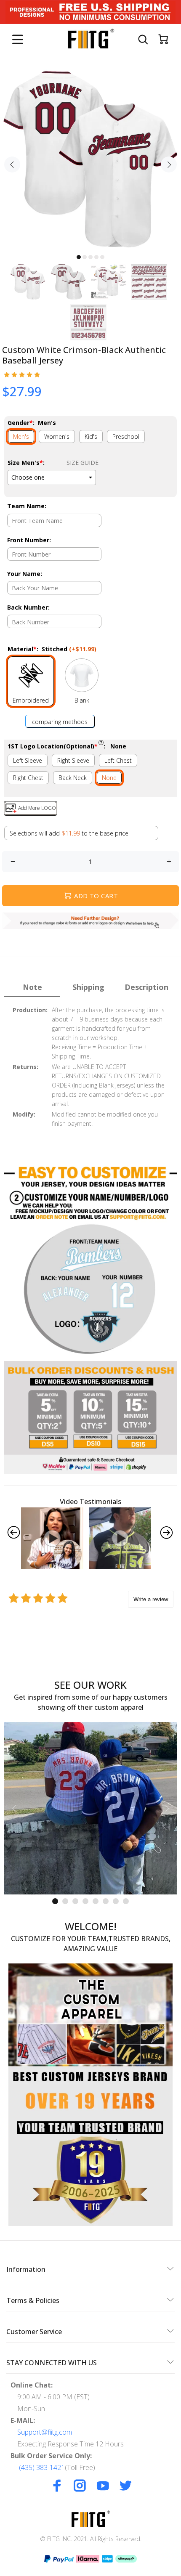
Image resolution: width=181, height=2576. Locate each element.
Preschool (126, 436)
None (109, 778)
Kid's (91, 436)
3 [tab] (90, 257)
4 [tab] (96, 257)
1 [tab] (79, 257)
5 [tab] (102, 257)
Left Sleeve (28, 760)
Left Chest (118, 760)
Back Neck (73, 778)
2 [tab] (85, 257)
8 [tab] (126, 1901)
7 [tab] (116, 1901)
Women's (57, 436)
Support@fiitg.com (45, 2432)
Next (169, 164)
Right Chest (28, 778)
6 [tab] (106, 1901)
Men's (21, 436)
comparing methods (60, 722)
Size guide (83, 463)
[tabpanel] (90, 159)
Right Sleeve (73, 760)
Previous (12, 164)
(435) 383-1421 (42, 2467)
